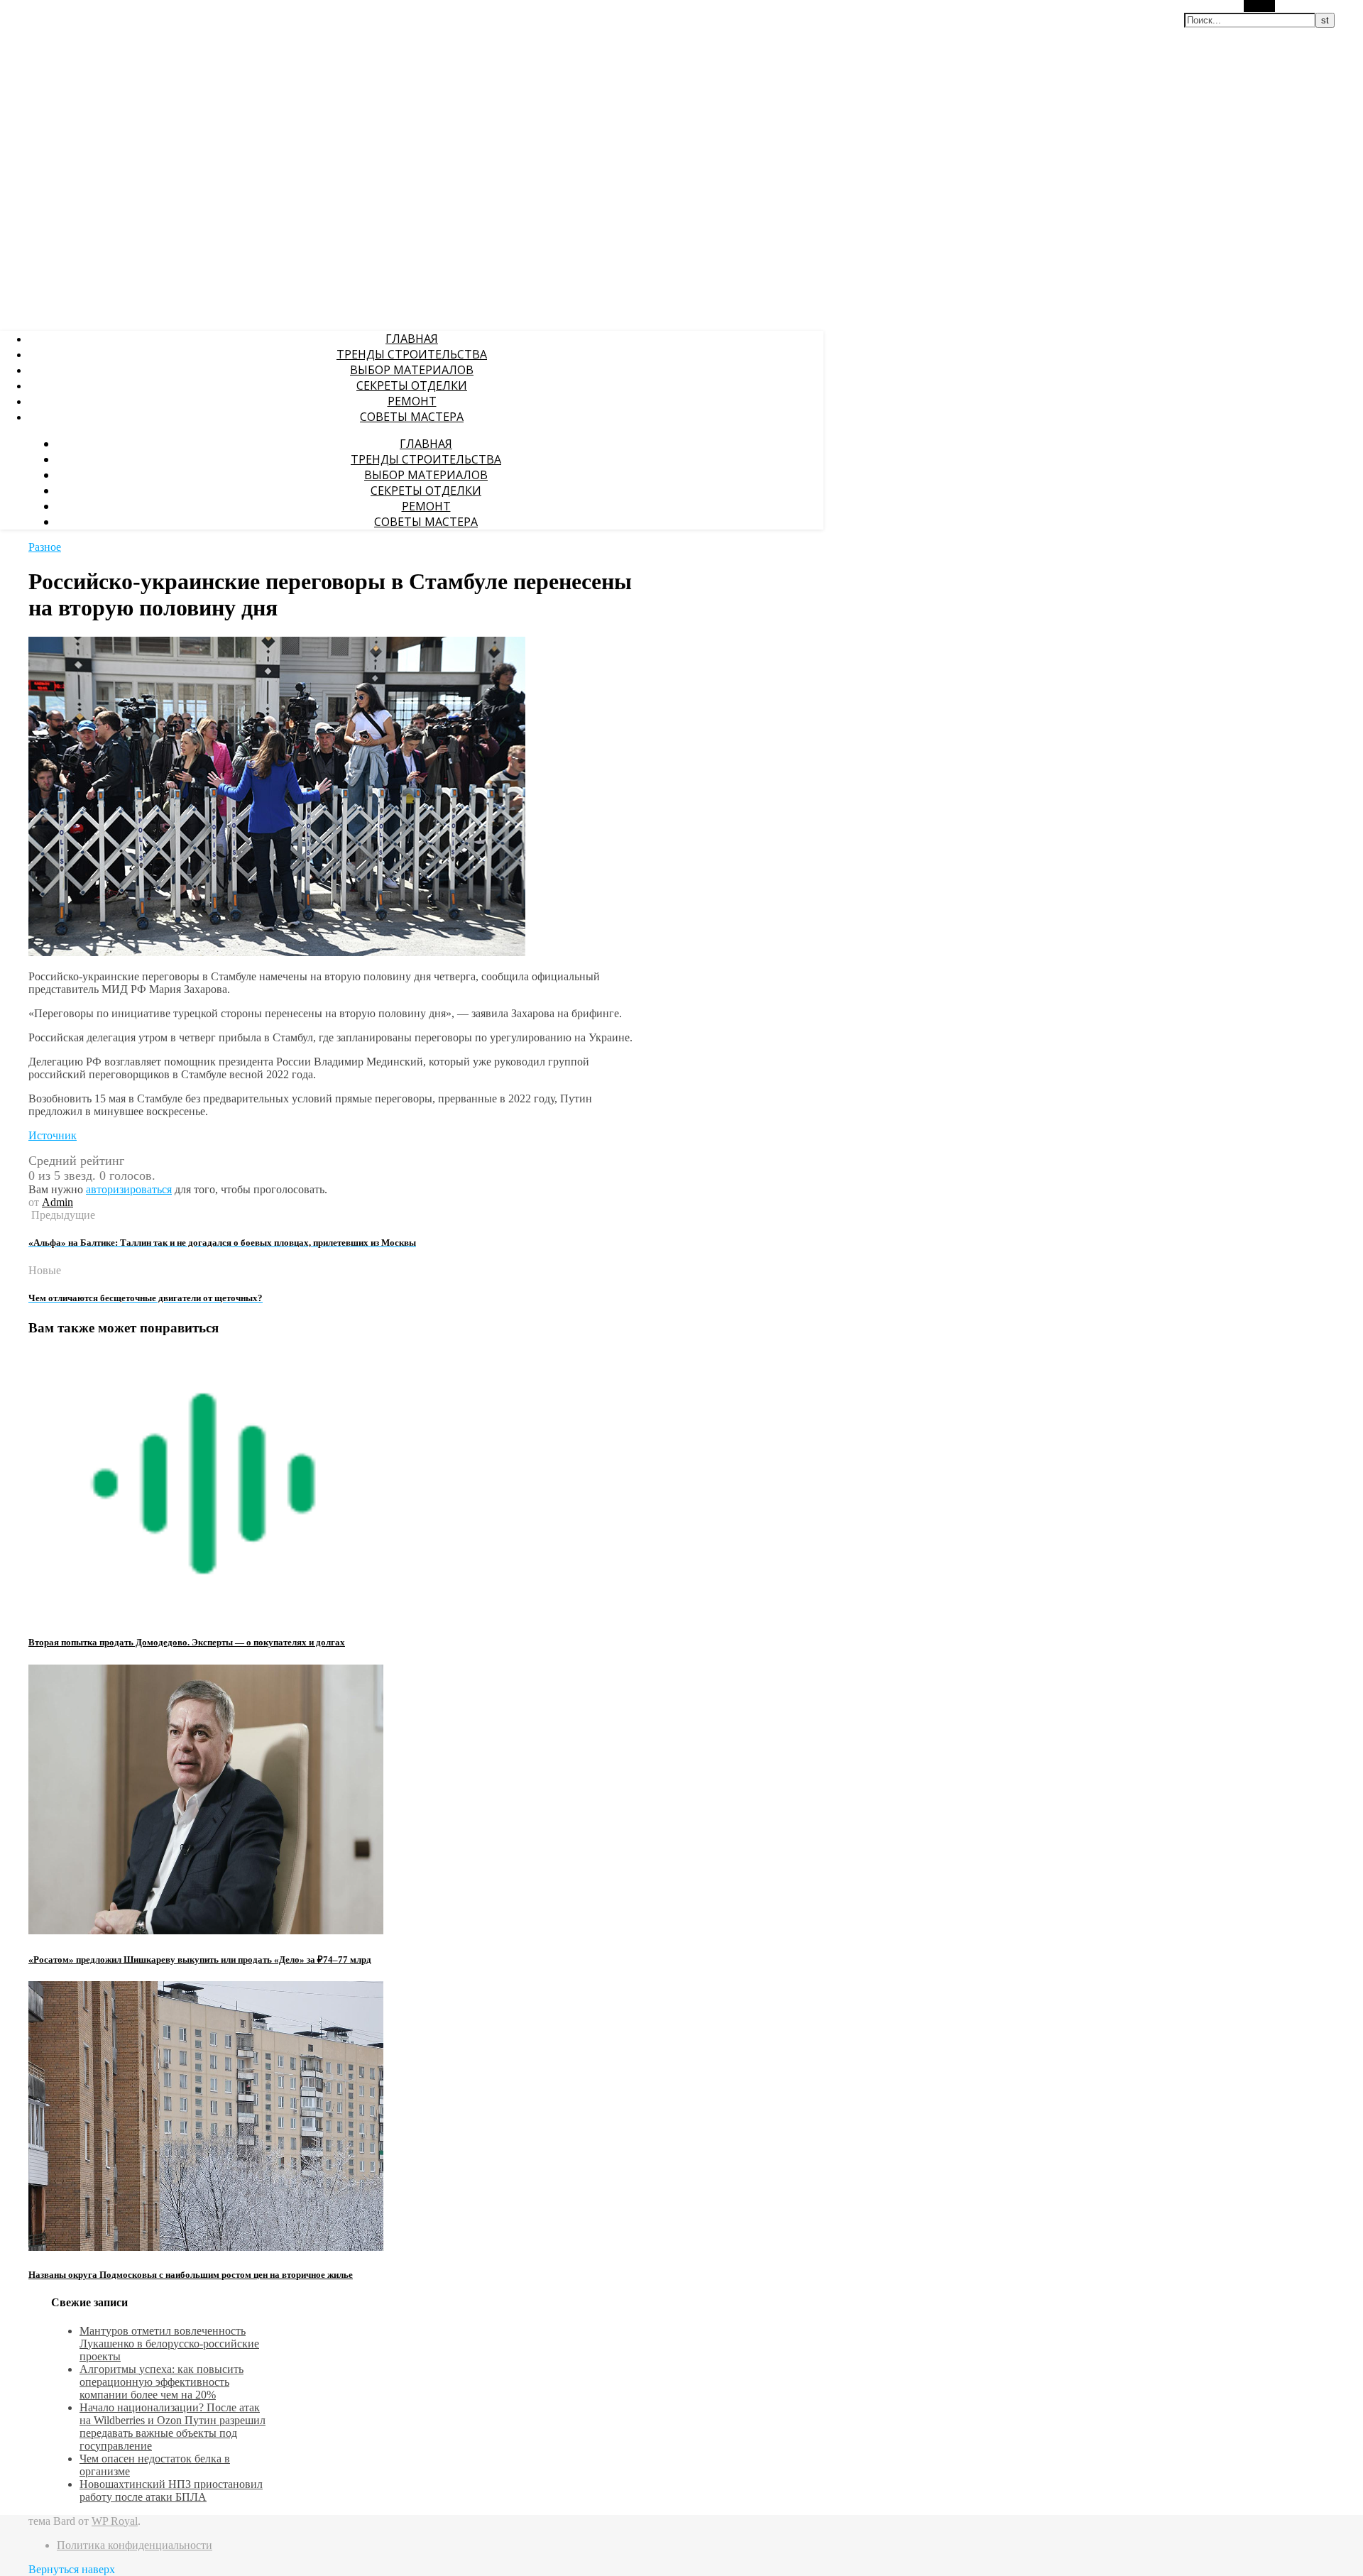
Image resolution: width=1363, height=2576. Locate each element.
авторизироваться (129, 1189)
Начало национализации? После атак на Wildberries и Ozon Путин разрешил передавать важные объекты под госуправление (173, 2427)
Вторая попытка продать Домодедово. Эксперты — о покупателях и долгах (187, 1642)
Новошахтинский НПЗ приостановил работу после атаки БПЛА (171, 2490)
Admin (58, 1202)
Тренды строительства (412, 354)
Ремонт (412, 401)
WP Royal (115, 2521)
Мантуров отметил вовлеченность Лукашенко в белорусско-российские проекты (169, 2344)
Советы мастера (412, 417)
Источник (53, 1135)
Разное (45, 547)
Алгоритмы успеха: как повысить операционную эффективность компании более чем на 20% (162, 2382)
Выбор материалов (412, 370)
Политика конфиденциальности (135, 2545)
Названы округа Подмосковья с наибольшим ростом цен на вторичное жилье (191, 2275)
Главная (412, 339)
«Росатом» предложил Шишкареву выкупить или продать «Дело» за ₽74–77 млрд (200, 1960)
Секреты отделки (412, 385)
